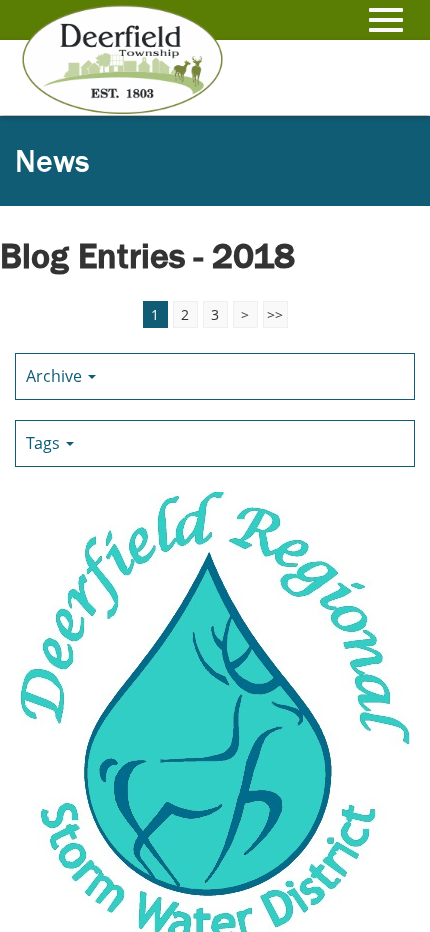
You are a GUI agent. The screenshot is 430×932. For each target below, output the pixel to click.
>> (275, 314)
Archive (56, 376)
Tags (45, 443)
